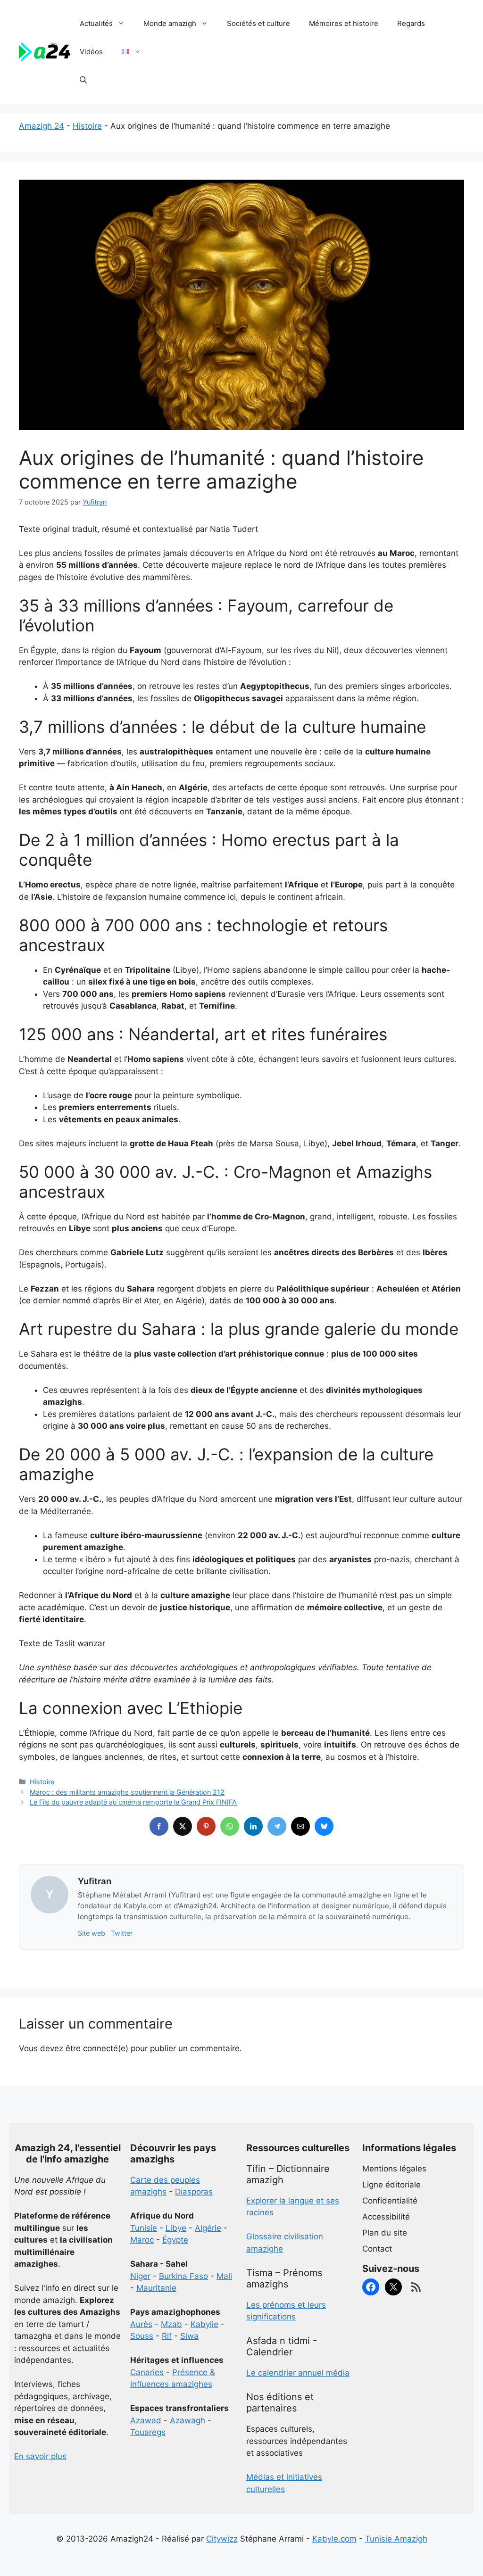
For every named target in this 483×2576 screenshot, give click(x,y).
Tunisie (144, 2228)
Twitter (122, 1933)
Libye (176, 2228)
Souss (142, 2336)
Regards (411, 23)
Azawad (146, 2420)
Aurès (141, 2324)
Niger (140, 2276)
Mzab (171, 2324)
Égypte (175, 2240)
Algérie (208, 2228)
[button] (83, 80)
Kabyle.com (334, 2539)
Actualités (96, 23)
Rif (167, 2336)
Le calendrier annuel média (298, 2373)
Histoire (87, 126)
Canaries (147, 2372)
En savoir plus (40, 2456)
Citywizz (222, 2539)
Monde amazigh (170, 23)
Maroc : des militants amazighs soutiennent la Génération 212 (127, 1792)
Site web (92, 1933)
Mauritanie (156, 2288)
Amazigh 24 (42, 126)
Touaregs (148, 2432)
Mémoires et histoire (344, 23)
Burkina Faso (183, 2276)
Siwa (189, 2336)
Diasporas (194, 2192)
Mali (224, 2276)
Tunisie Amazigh (396, 2539)
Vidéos (91, 52)
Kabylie (204, 2324)
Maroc (142, 2240)
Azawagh (187, 2420)
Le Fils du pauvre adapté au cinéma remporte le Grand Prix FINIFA (133, 1802)
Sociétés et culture (258, 23)
